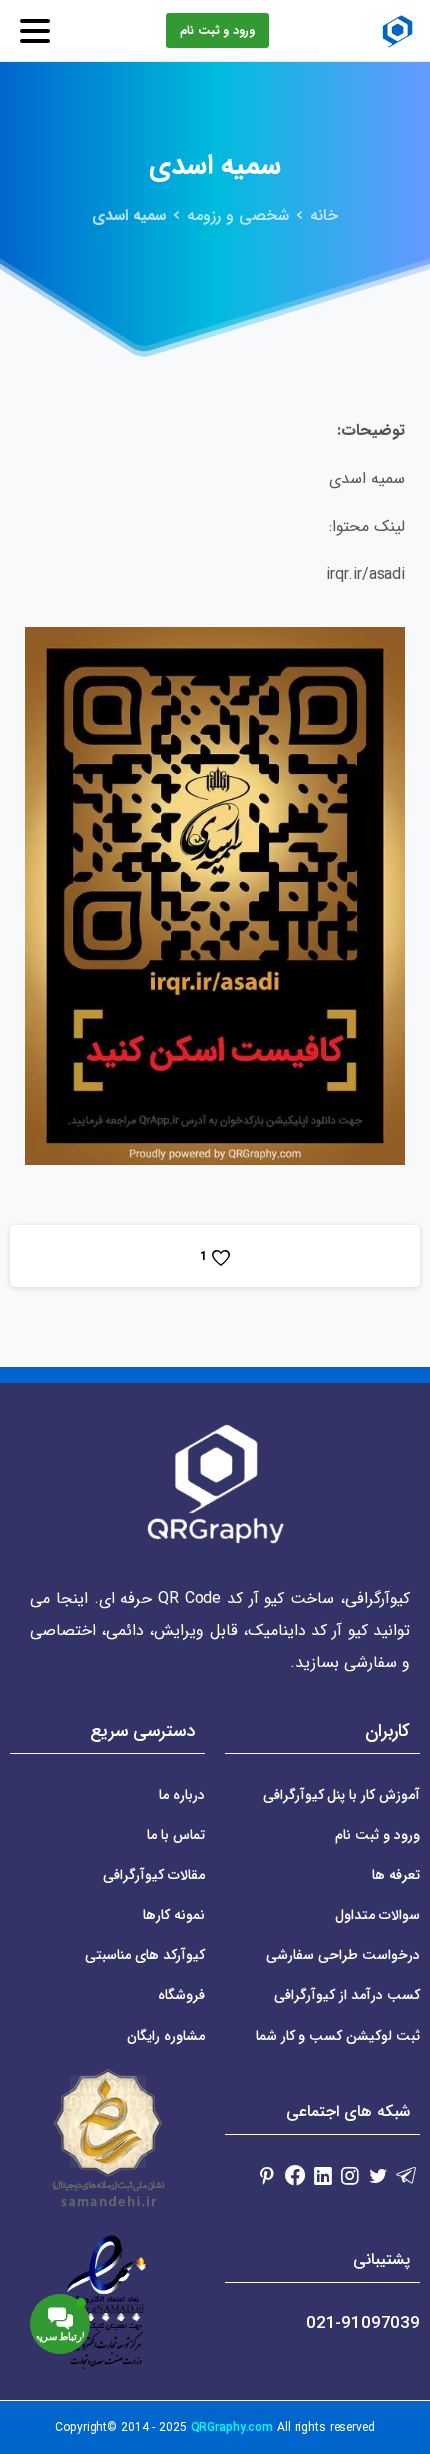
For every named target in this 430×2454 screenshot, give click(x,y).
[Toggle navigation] (35, 31)
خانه (324, 215)
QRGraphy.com (232, 2427)
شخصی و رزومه (238, 215)
